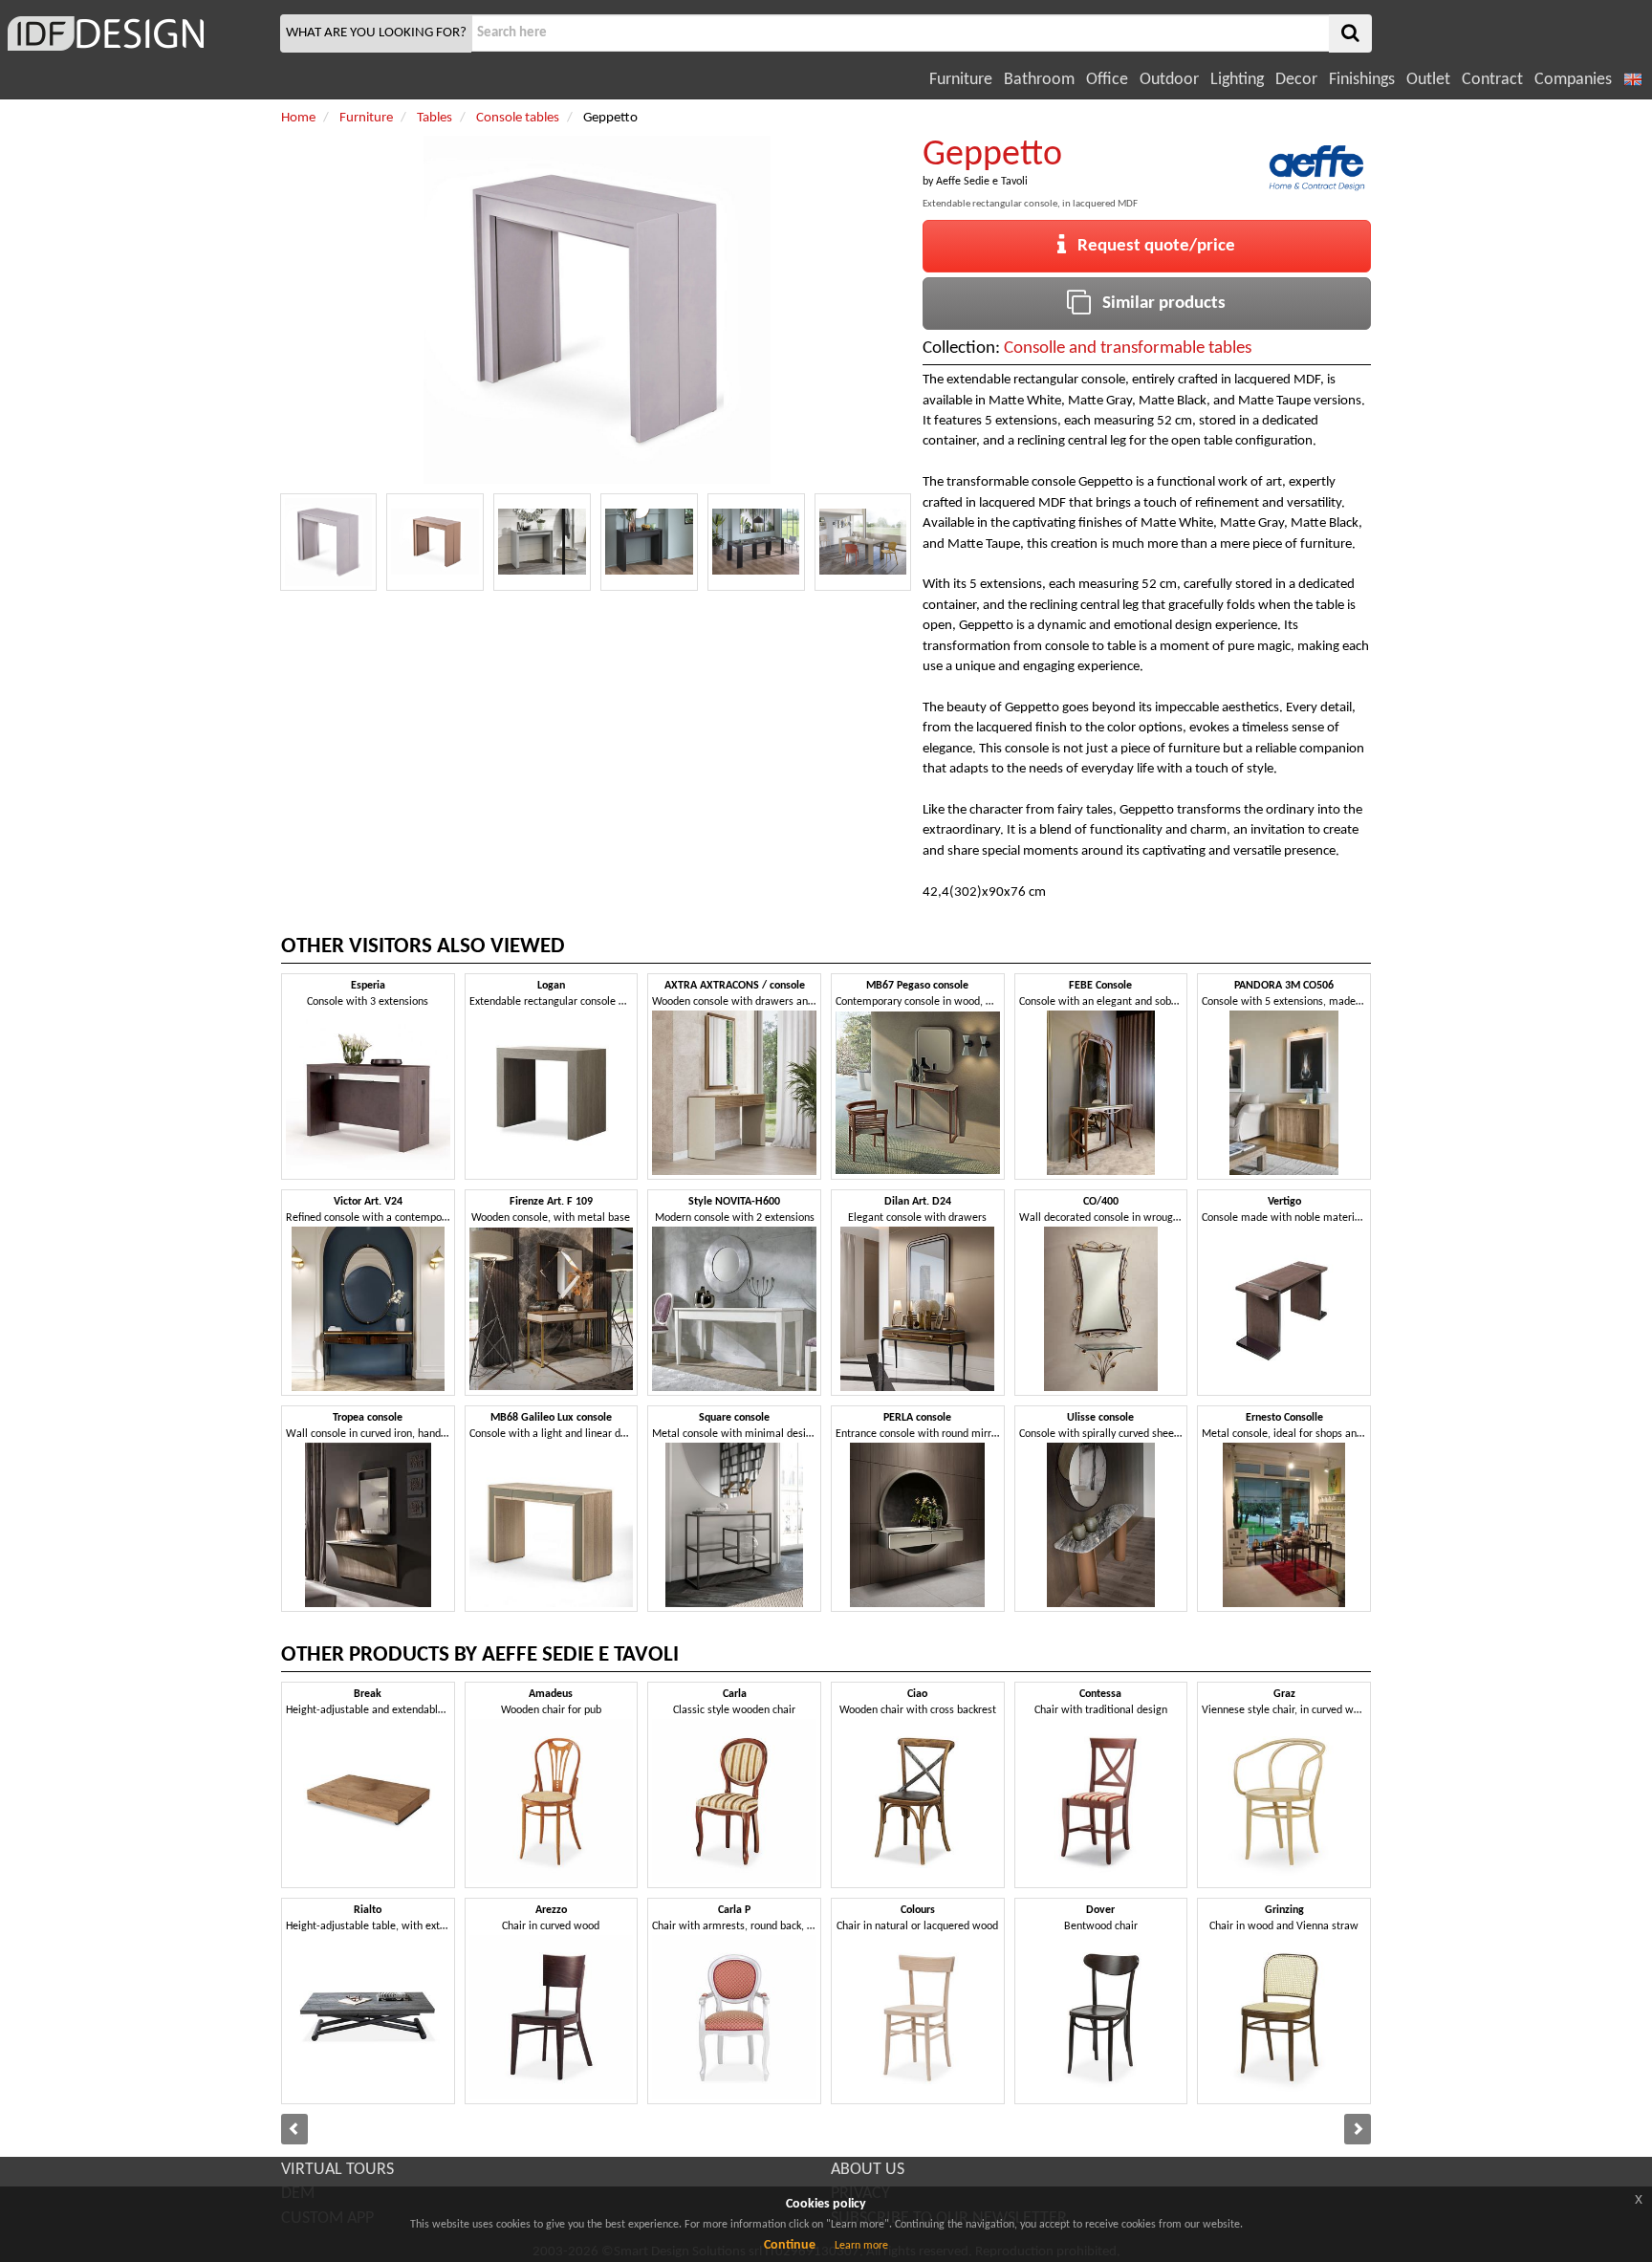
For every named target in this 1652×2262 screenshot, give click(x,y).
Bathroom (1039, 80)
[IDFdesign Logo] (138, 33)
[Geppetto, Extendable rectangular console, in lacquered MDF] (329, 542)
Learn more (861, 2246)
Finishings (1362, 80)
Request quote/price (1151, 246)
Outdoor (1169, 80)
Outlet (1428, 80)
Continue (790, 2245)
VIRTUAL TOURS (337, 2170)
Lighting (1237, 80)
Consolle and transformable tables (1128, 348)
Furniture (961, 80)
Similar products (1158, 304)
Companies (1573, 80)
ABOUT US (868, 2170)
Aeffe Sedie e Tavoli (982, 182)
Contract (1492, 80)
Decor (1296, 80)
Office (1107, 80)
